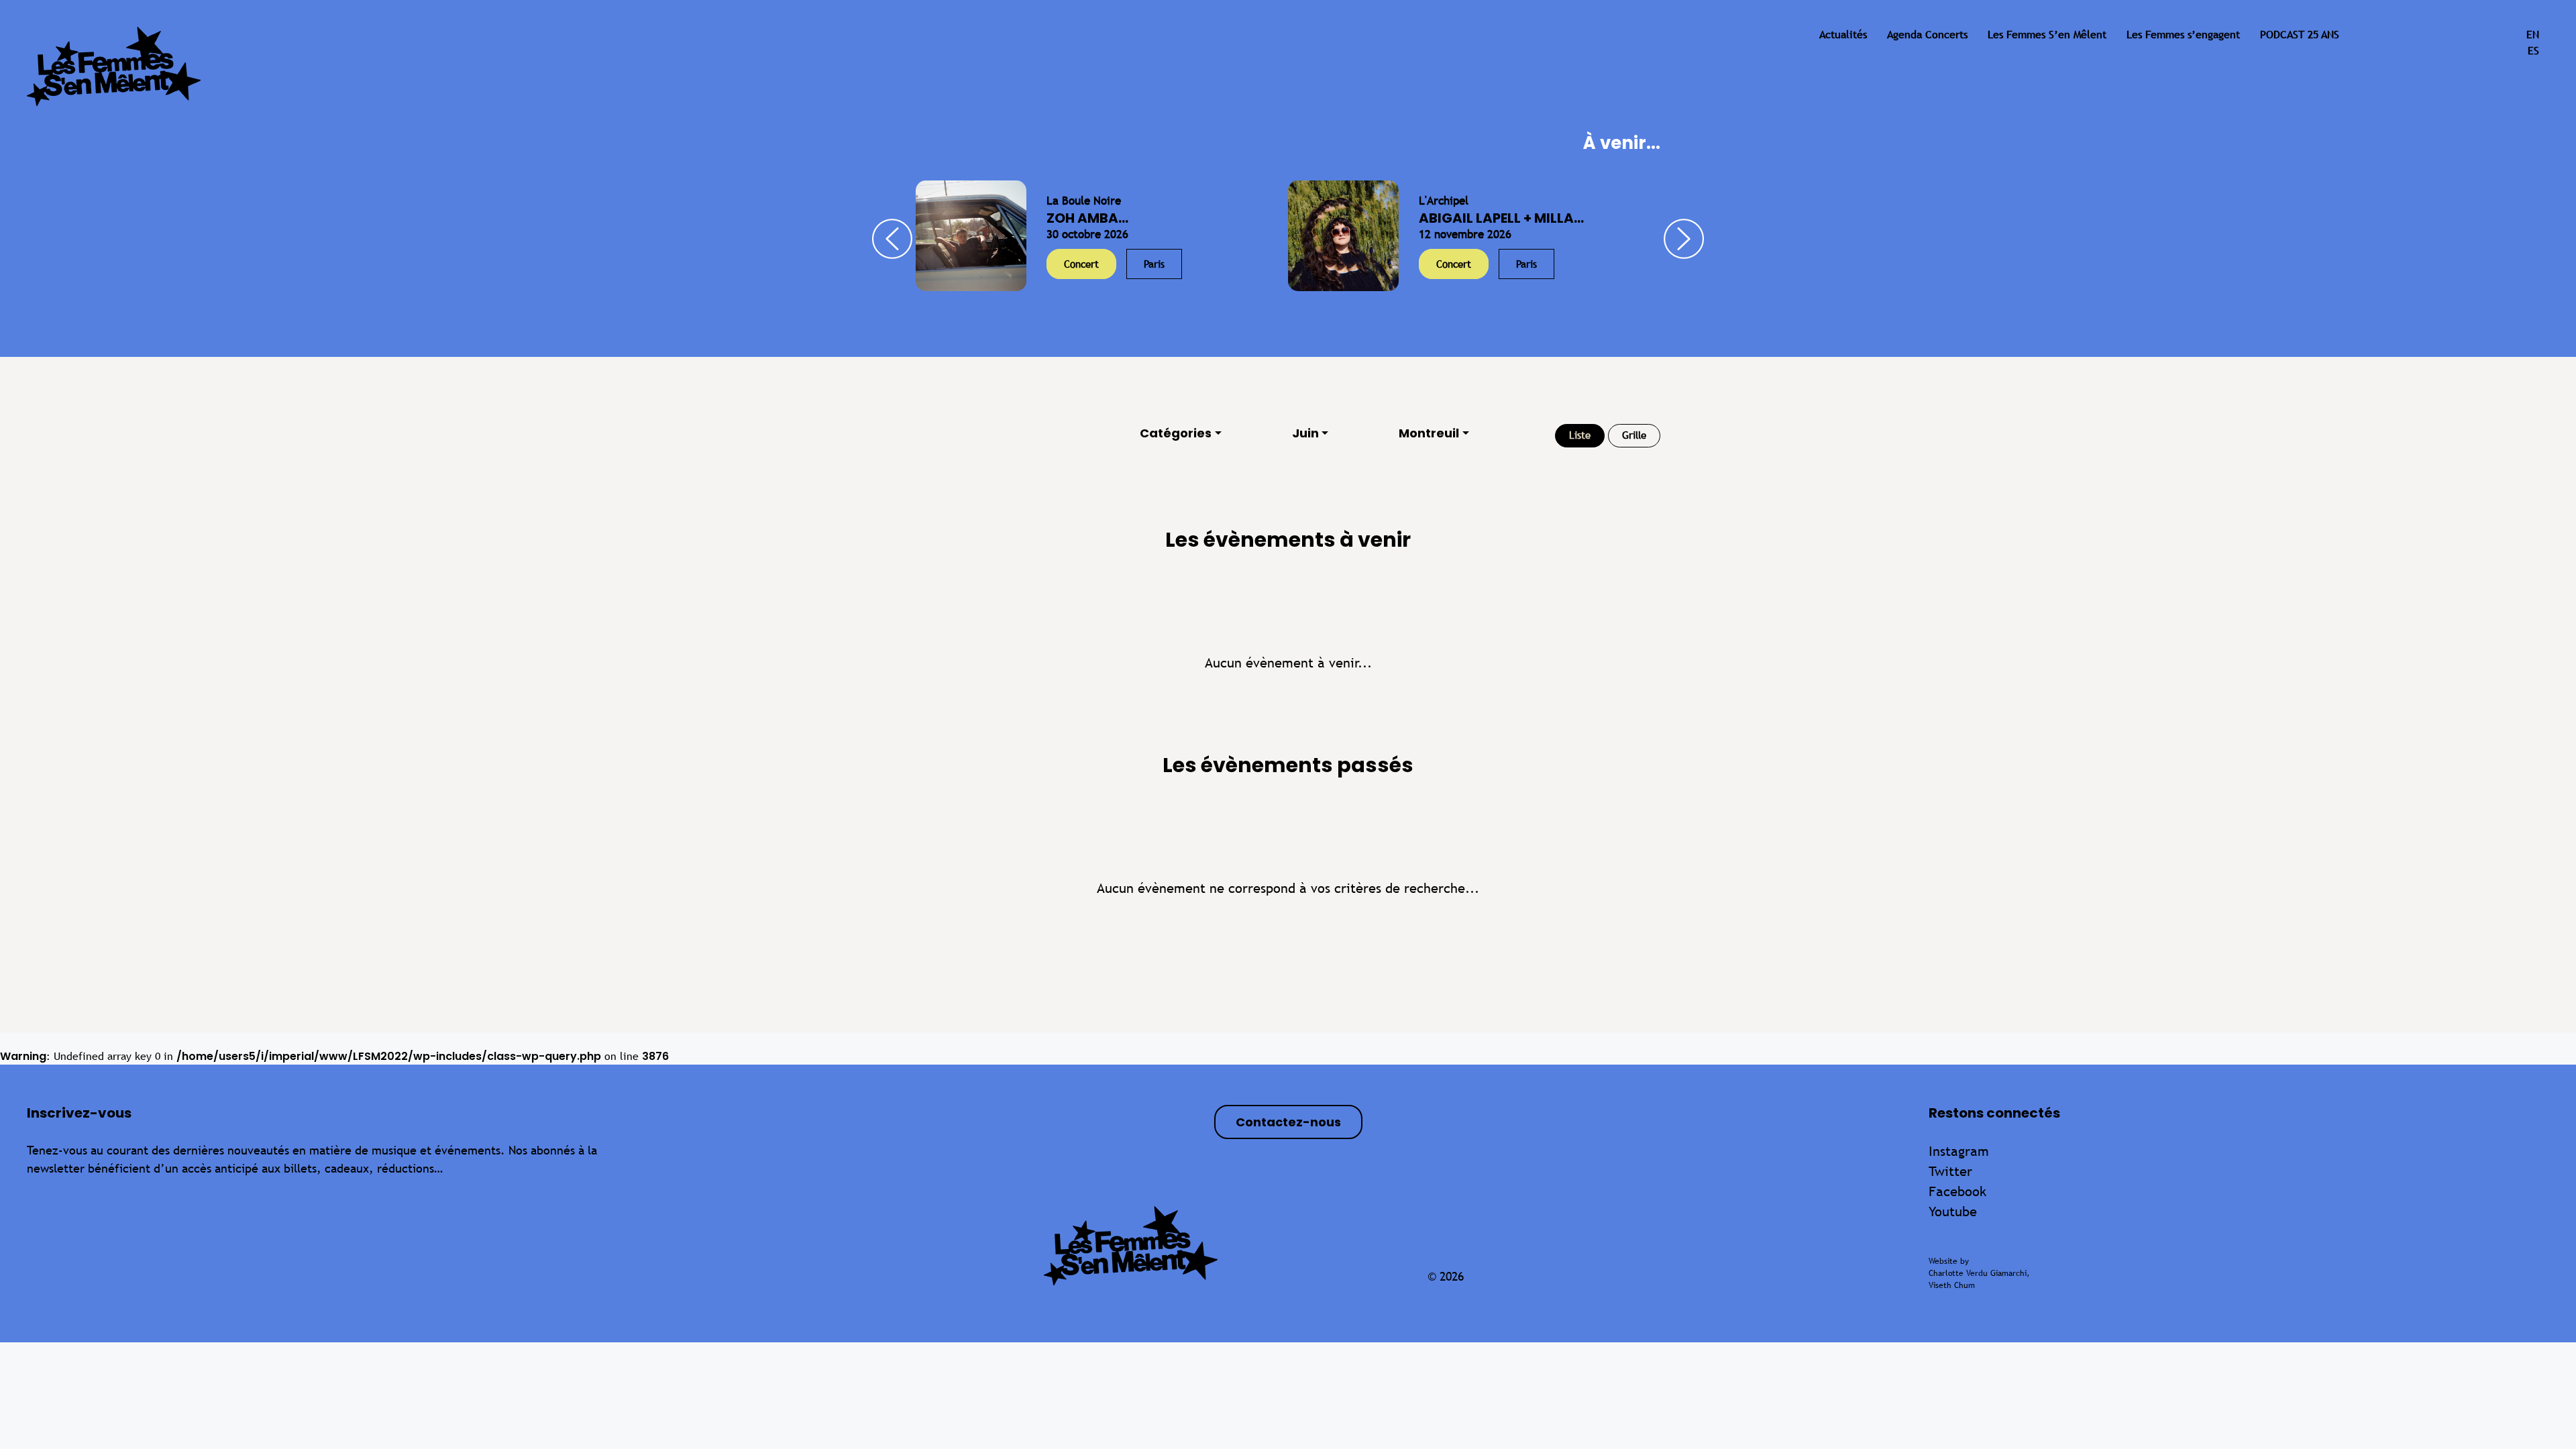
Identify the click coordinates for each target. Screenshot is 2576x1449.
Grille (1634, 435)
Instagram (1959, 1151)
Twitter (1950, 1171)
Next (1684, 239)
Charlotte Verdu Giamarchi (1978, 1273)
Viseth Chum (1952, 1285)
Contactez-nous (1288, 1122)
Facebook (1957, 1191)
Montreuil (1429, 433)
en (2533, 35)
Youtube (1953, 1211)
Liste (1580, 435)
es (2533, 51)
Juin (1305, 433)
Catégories (1176, 433)
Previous (892, 239)
